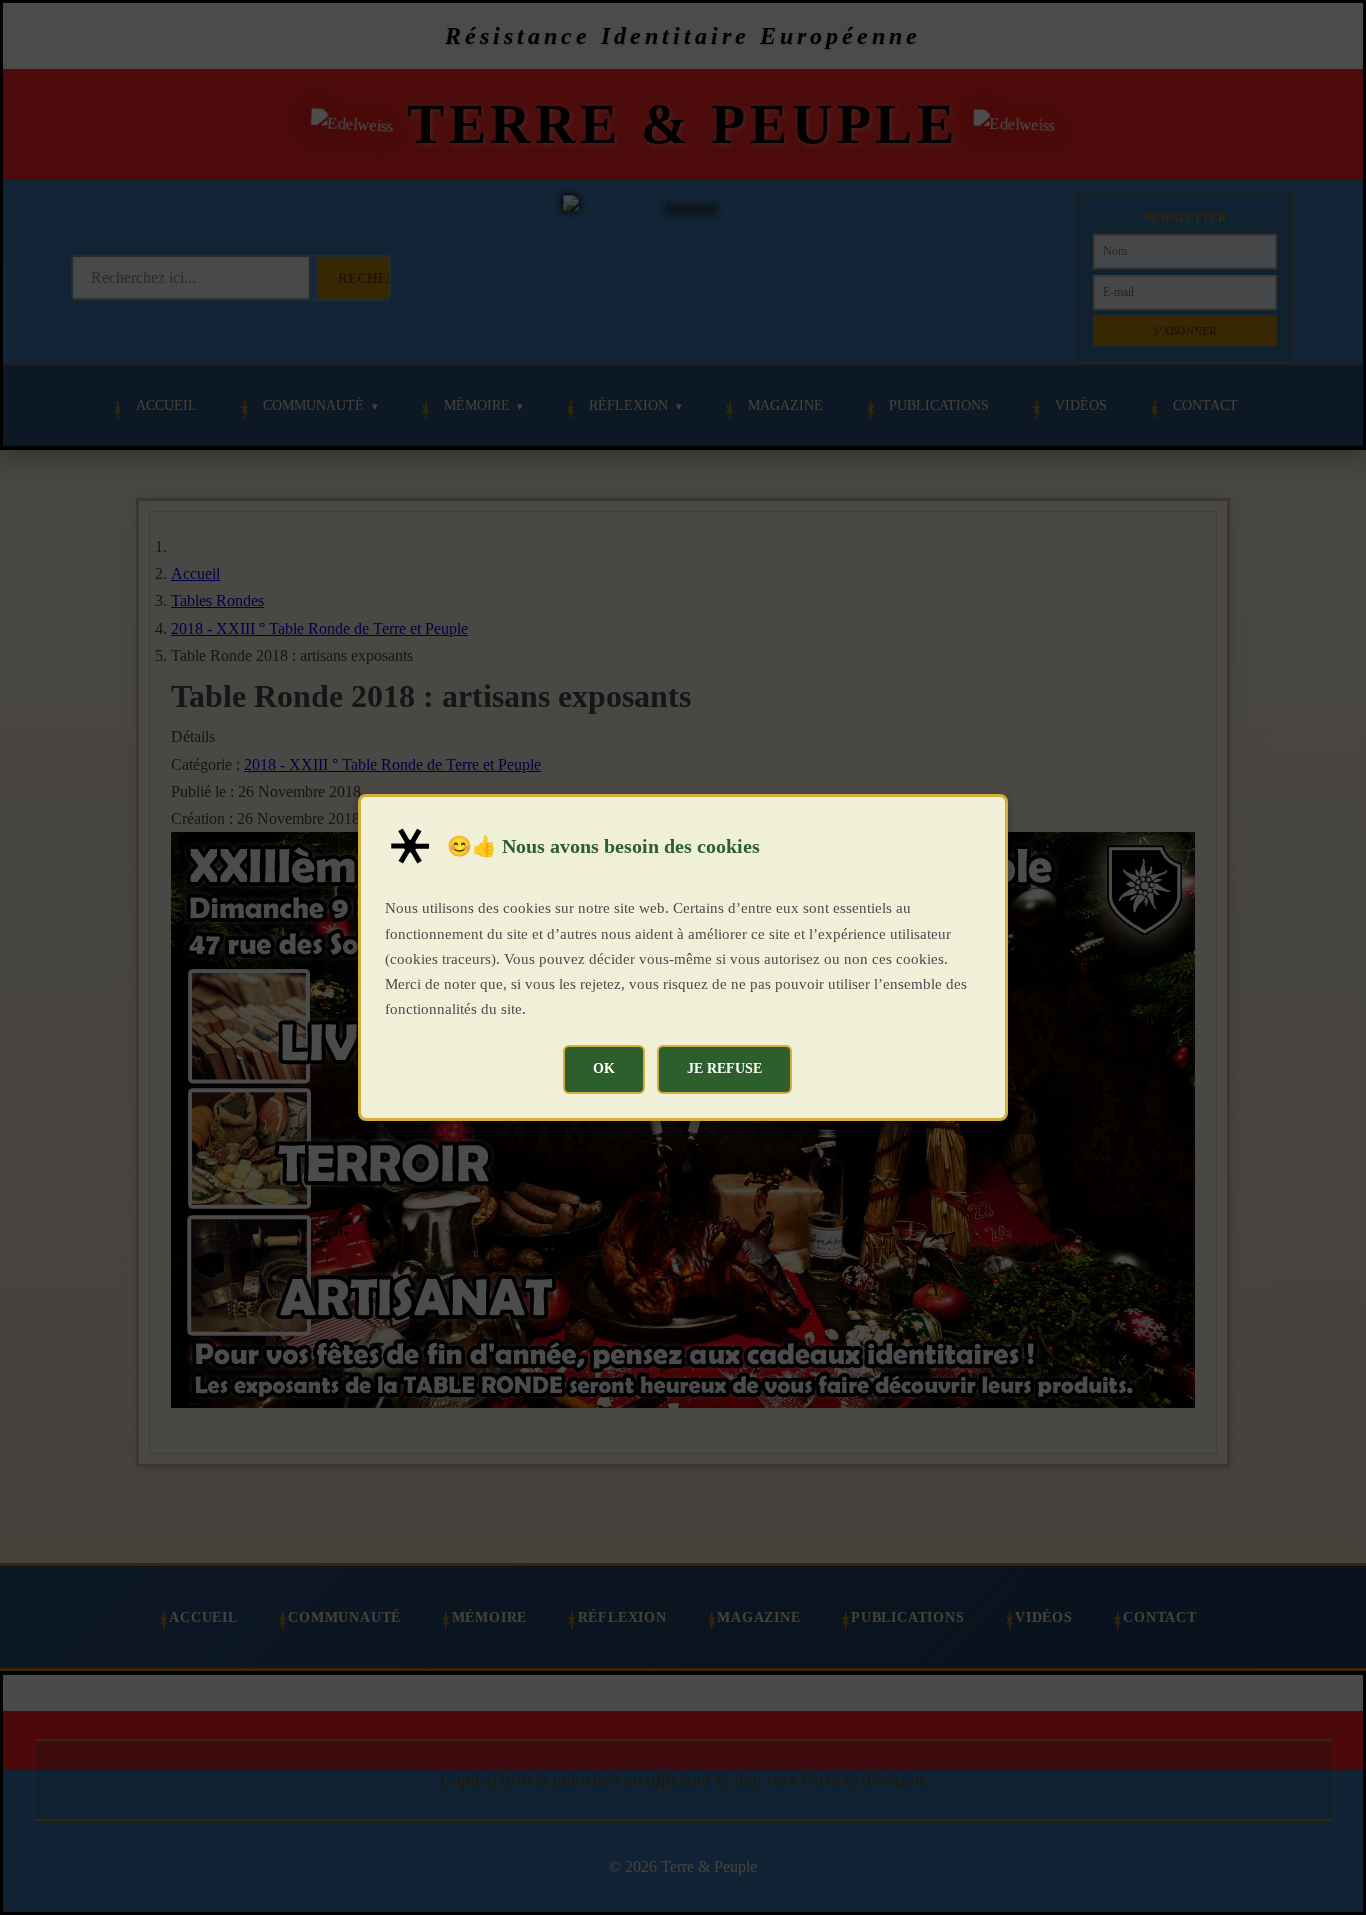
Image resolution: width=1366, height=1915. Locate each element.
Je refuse (724, 1068)
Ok (604, 1068)
